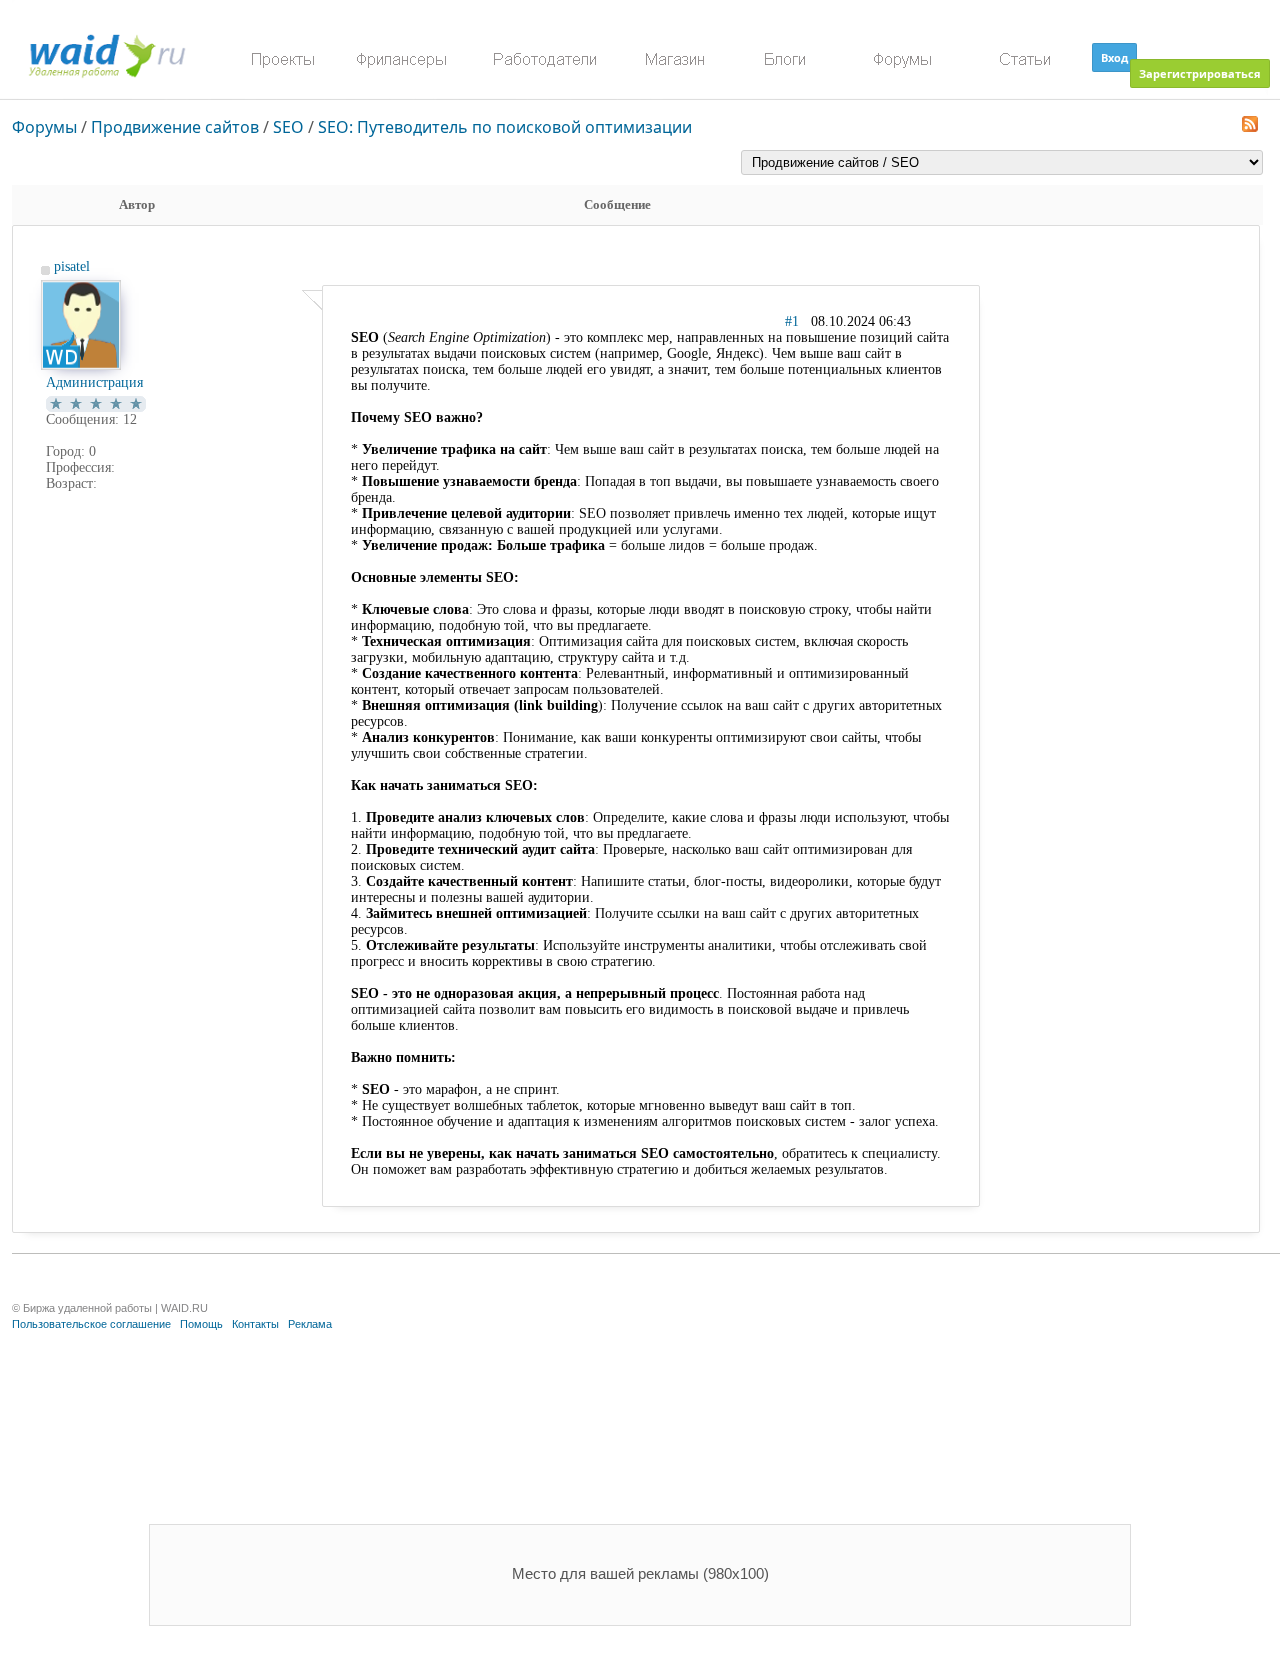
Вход (1114, 57)
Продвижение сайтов (175, 127)
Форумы (44, 127)
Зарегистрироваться (1200, 73)
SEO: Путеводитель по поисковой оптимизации (505, 127)
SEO (288, 127)
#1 (792, 321)
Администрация (94, 382)
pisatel (72, 266)
